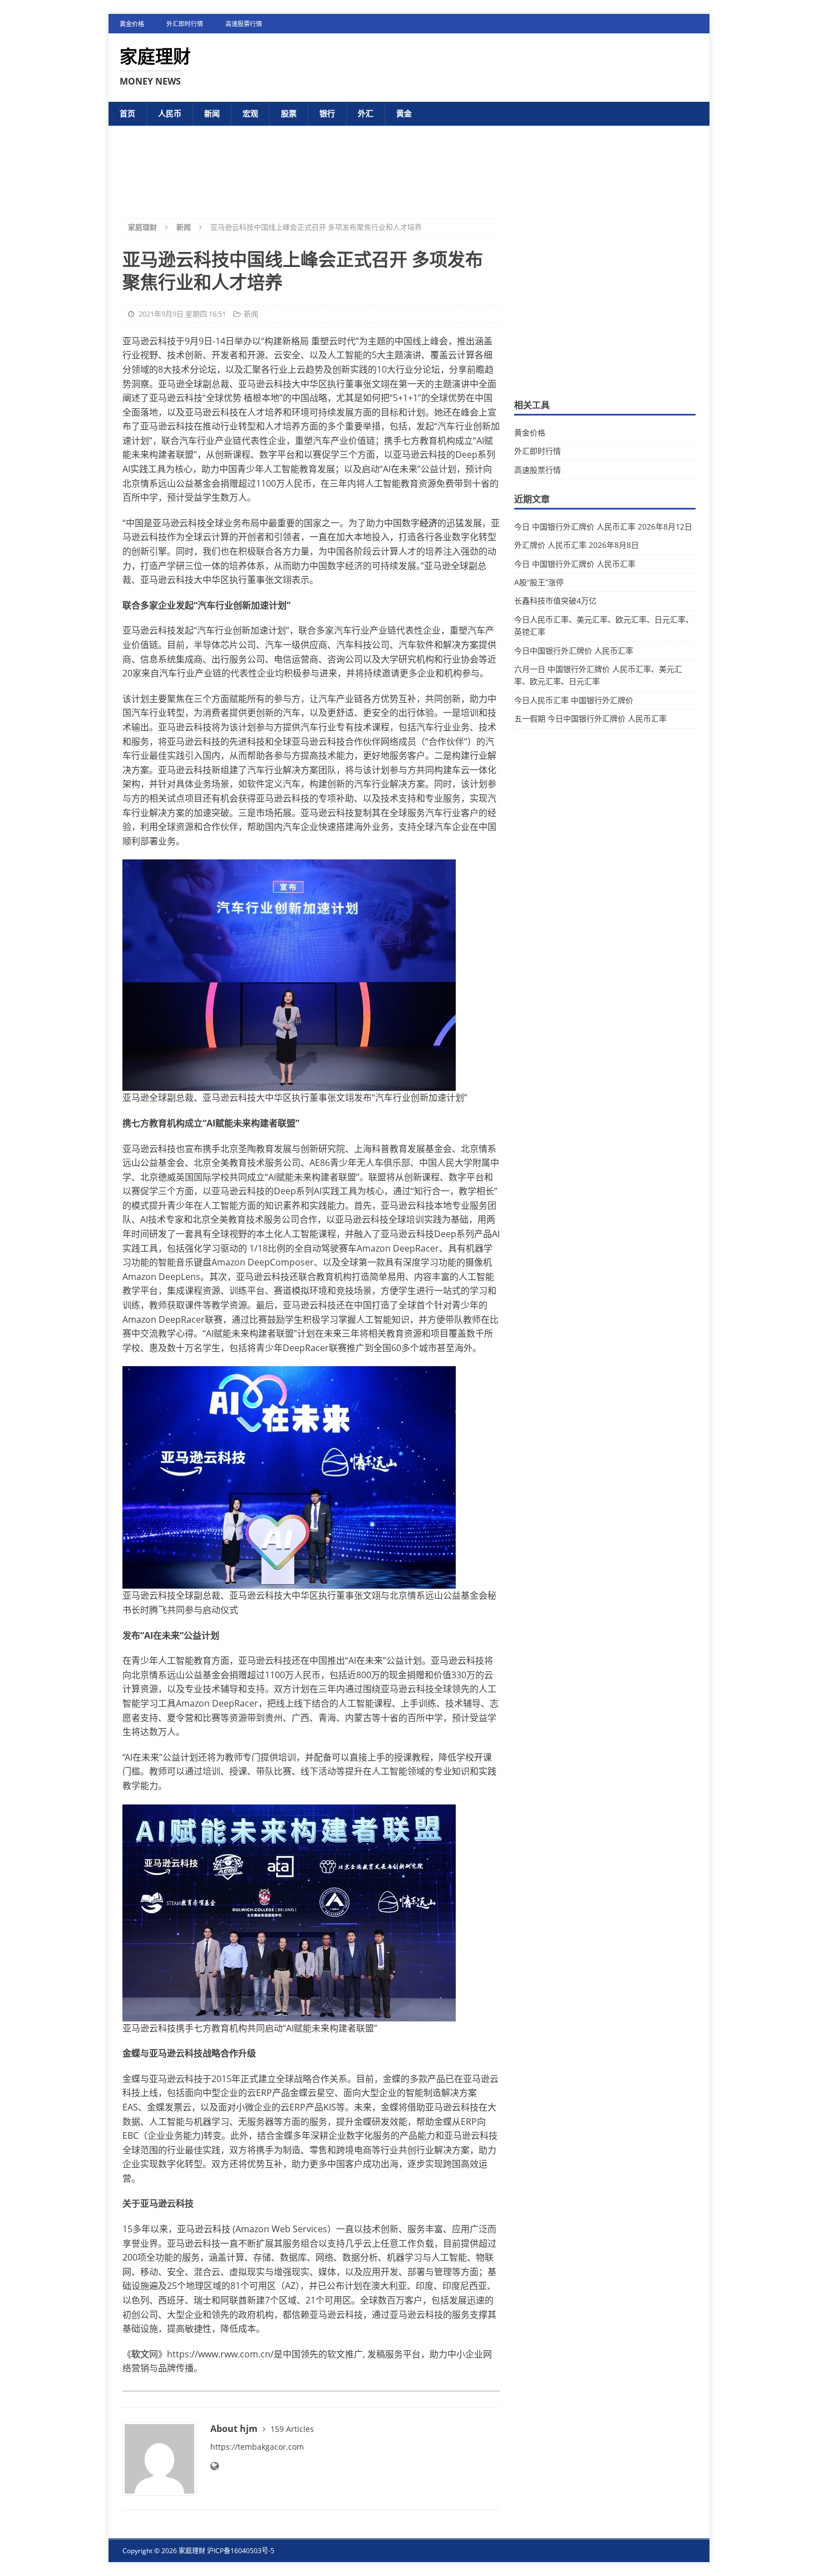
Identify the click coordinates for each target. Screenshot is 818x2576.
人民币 (170, 113)
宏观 (250, 113)
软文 (140, 2354)
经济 (428, 523)
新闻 (212, 113)
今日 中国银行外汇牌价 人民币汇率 (575, 564)
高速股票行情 (244, 24)
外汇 (366, 113)
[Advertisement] (409, 163)
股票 (289, 113)
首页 (127, 113)
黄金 (404, 113)
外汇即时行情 (185, 24)
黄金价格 (132, 24)
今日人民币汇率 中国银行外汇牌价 (574, 700)
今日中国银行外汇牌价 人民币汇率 (574, 651)
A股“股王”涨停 (539, 582)
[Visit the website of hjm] (215, 2466)
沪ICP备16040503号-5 (241, 2551)
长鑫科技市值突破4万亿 (555, 600)
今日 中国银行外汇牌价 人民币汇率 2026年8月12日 (603, 526)
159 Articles (292, 2429)
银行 (327, 113)
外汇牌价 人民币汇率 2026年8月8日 (576, 545)
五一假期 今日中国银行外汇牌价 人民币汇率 (590, 718)
